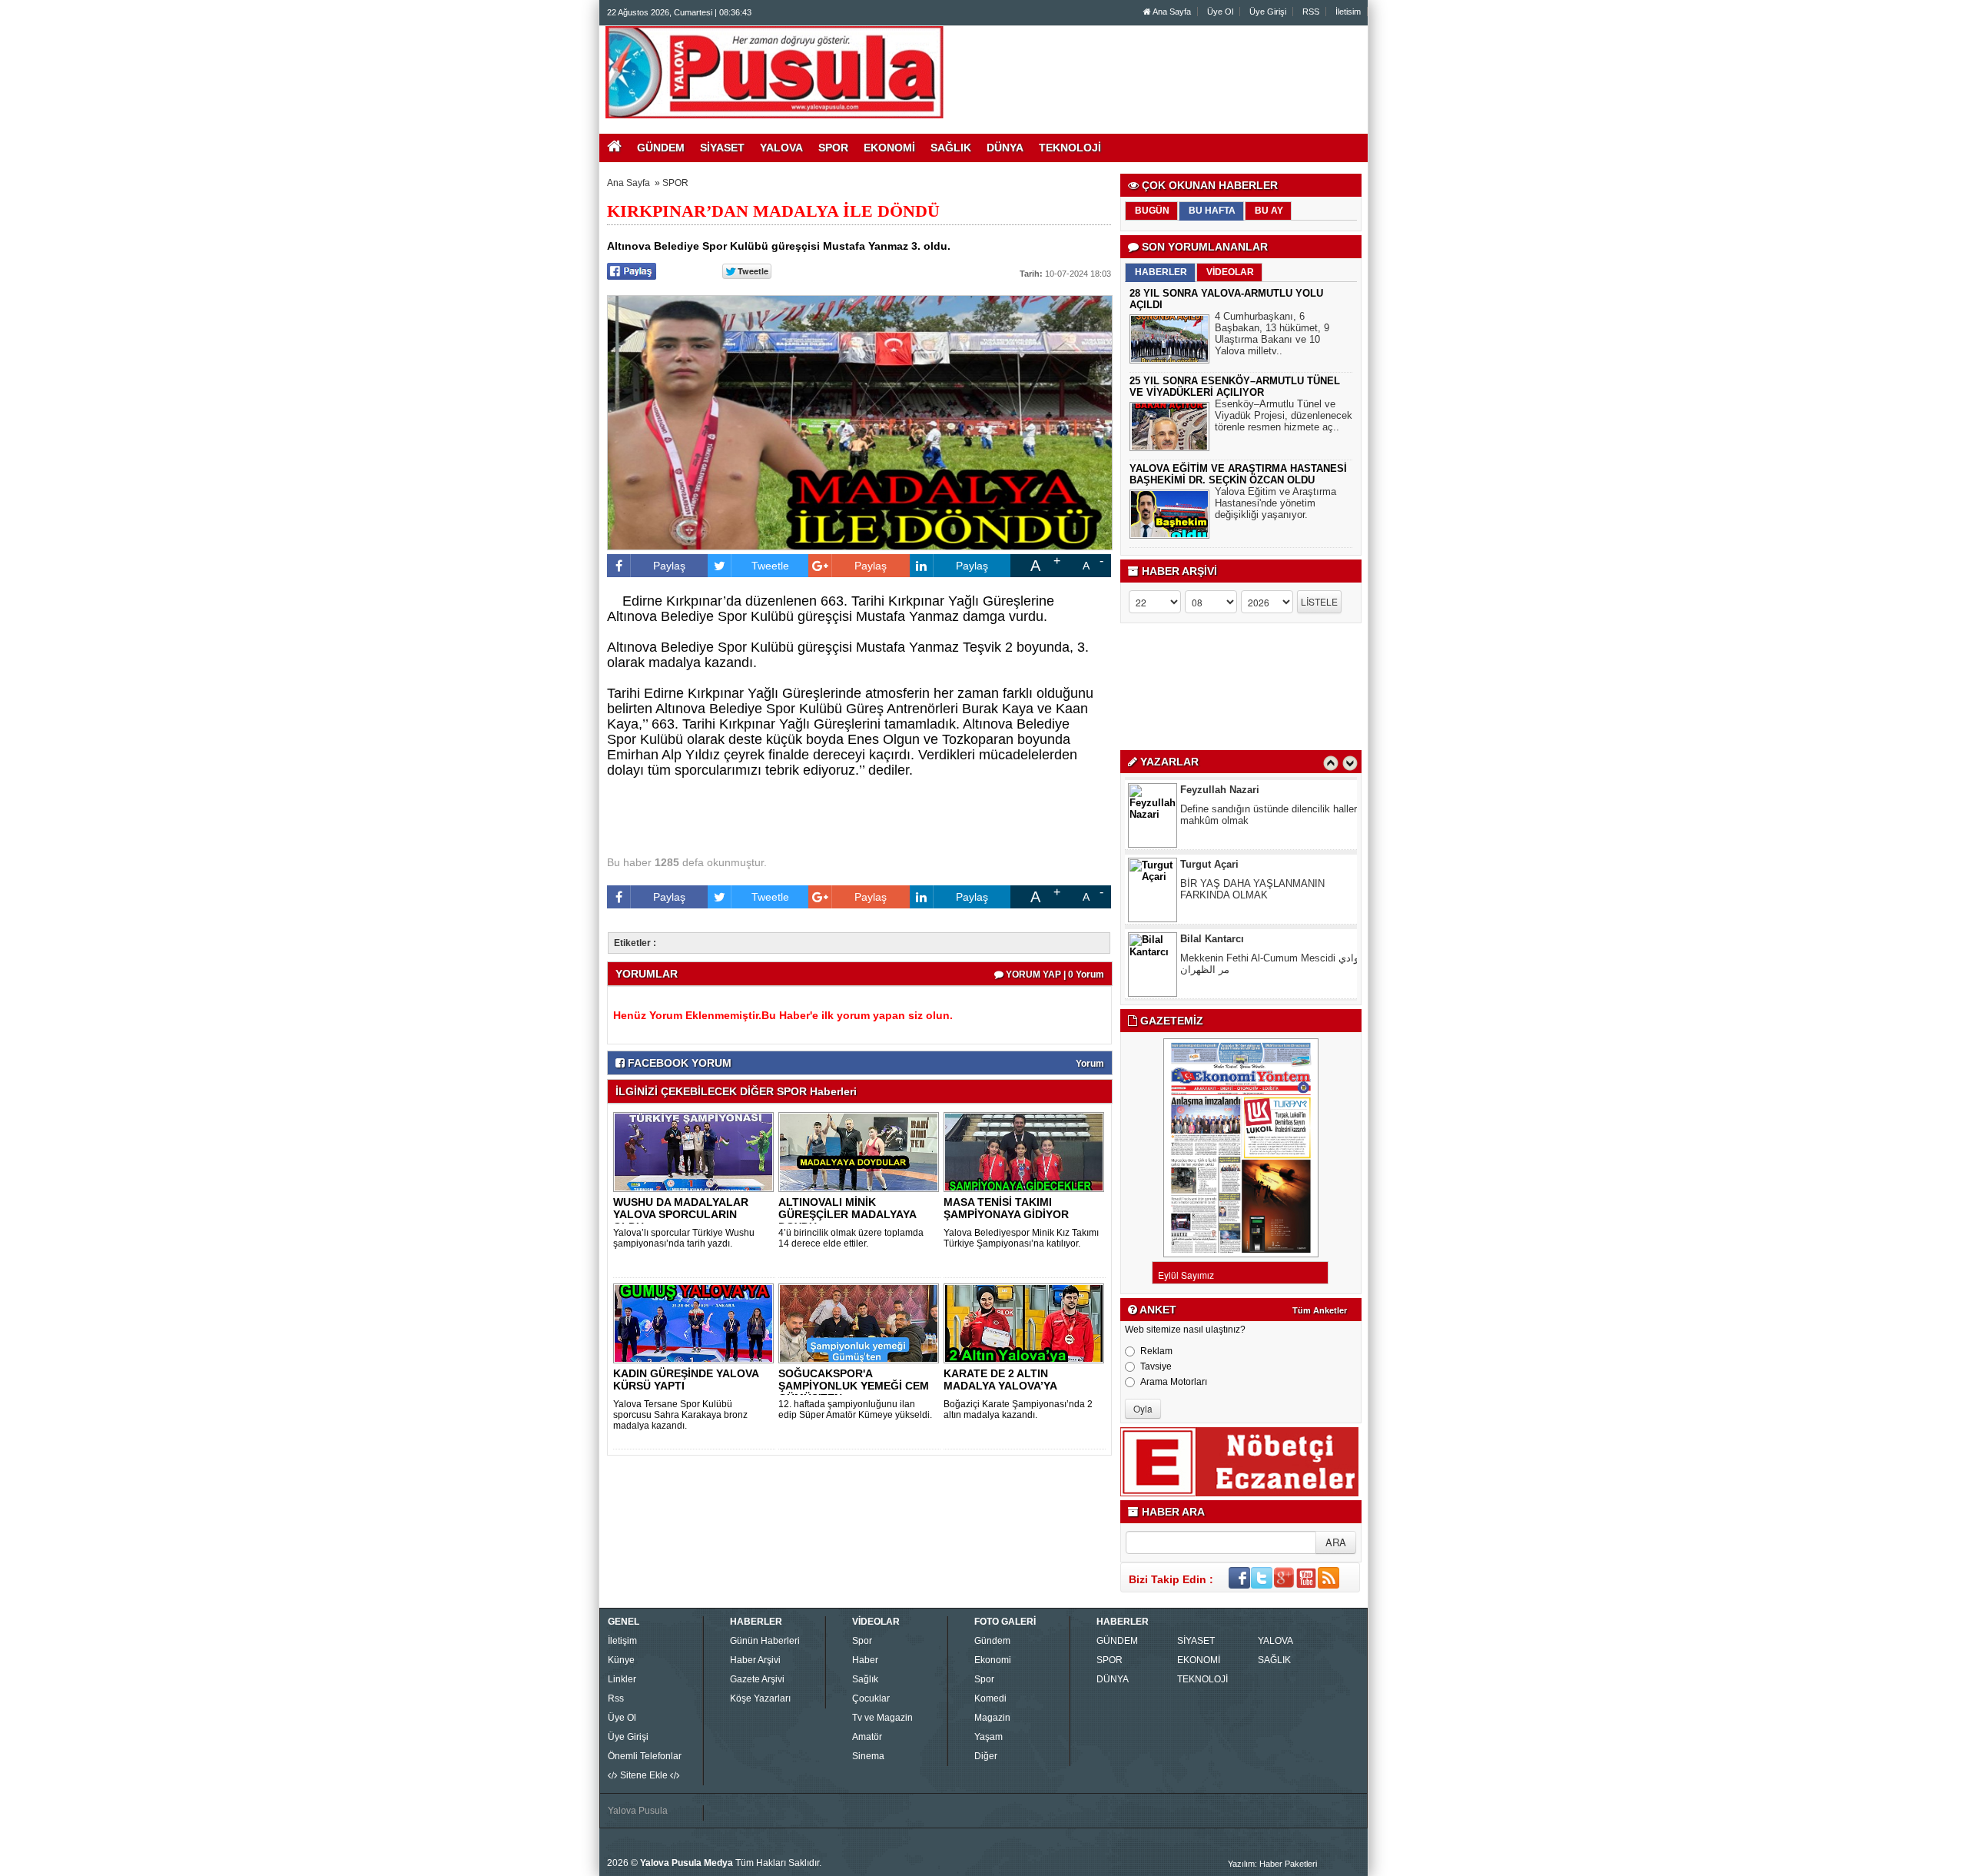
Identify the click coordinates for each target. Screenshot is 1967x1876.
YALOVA (1275, 1641)
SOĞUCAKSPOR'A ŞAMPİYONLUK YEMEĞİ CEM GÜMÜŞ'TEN (854, 1386)
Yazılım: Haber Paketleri (1272, 1864)
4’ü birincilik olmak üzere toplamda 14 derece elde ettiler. (851, 1238)
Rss (616, 1698)
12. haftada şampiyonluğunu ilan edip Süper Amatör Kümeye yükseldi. (855, 1409)
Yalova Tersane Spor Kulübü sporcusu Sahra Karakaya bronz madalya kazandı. (680, 1415)
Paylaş (669, 566)
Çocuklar (871, 1698)
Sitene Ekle (644, 1775)
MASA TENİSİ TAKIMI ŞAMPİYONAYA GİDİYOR (1006, 1208)
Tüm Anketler (1320, 1310)
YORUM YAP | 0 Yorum (1054, 975)
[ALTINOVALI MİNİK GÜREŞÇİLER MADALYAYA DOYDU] (861, 1151)
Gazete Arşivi (757, 1679)
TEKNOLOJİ (1202, 1679)
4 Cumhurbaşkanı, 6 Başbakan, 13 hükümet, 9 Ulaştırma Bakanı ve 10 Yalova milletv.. (1272, 334)
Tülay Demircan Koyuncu (1240, 945)
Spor (862, 1641)
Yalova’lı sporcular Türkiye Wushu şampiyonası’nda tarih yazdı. (684, 1238)
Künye (621, 1660)
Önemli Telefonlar (645, 1756)
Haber (865, 1660)
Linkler (622, 1679)
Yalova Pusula (638, 1811)
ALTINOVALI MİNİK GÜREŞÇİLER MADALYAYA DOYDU (847, 1214)
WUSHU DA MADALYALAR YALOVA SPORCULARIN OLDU (681, 1214)
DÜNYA (1113, 1679)
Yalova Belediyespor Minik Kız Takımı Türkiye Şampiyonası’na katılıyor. (1021, 1238)
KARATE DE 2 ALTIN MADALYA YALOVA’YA (1000, 1380)
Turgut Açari (1209, 796)
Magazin (992, 1718)
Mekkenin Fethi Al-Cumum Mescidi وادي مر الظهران (1269, 895)
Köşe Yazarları (760, 1698)
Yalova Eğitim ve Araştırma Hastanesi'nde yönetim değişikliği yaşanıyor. (1275, 503)
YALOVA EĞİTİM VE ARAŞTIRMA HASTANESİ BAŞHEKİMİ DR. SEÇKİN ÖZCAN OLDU (1238, 474)
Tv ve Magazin (882, 1718)
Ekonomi (993, 1660)
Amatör (867, 1737)
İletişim (622, 1641)
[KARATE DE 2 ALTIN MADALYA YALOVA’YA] (1027, 1323)
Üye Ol (1220, 12)
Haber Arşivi (755, 1660)
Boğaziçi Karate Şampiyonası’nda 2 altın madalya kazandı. (1018, 1409)
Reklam (1156, 1351)
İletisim (1348, 12)
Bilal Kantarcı (1212, 870)
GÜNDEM (1117, 1641)
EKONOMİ (1199, 1660)
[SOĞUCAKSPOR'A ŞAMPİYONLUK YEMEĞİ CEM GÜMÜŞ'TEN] (861, 1323)
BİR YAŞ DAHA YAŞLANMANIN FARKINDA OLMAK (1252, 821)
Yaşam (988, 1737)
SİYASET (1196, 1641)
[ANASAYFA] (775, 71)
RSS (1311, 12)
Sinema (868, 1756)
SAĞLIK (1274, 1660)
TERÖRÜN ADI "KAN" (1230, 964)
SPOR (675, 183)
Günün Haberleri (765, 1641)
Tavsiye (1156, 1366)
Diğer (986, 1756)
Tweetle (770, 566)
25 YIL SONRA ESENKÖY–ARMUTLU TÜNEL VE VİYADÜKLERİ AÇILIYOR (1235, 387)
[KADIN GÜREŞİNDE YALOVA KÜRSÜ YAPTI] (696, 1323)
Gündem (992, 1641)
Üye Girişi (1268, 12)
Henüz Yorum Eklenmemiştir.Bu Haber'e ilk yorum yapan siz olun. (783, 1015)
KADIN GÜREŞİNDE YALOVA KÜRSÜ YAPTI (686, 1380)
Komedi (990, 1698)
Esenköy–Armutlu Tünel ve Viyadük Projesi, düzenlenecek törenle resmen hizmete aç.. (1284, 415)
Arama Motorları (1174, 1382)
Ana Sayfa (1171, 12)
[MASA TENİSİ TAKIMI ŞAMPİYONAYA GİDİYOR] (1027, 1151)
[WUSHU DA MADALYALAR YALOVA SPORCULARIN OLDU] (696, 1151)
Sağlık (865, 1679)
